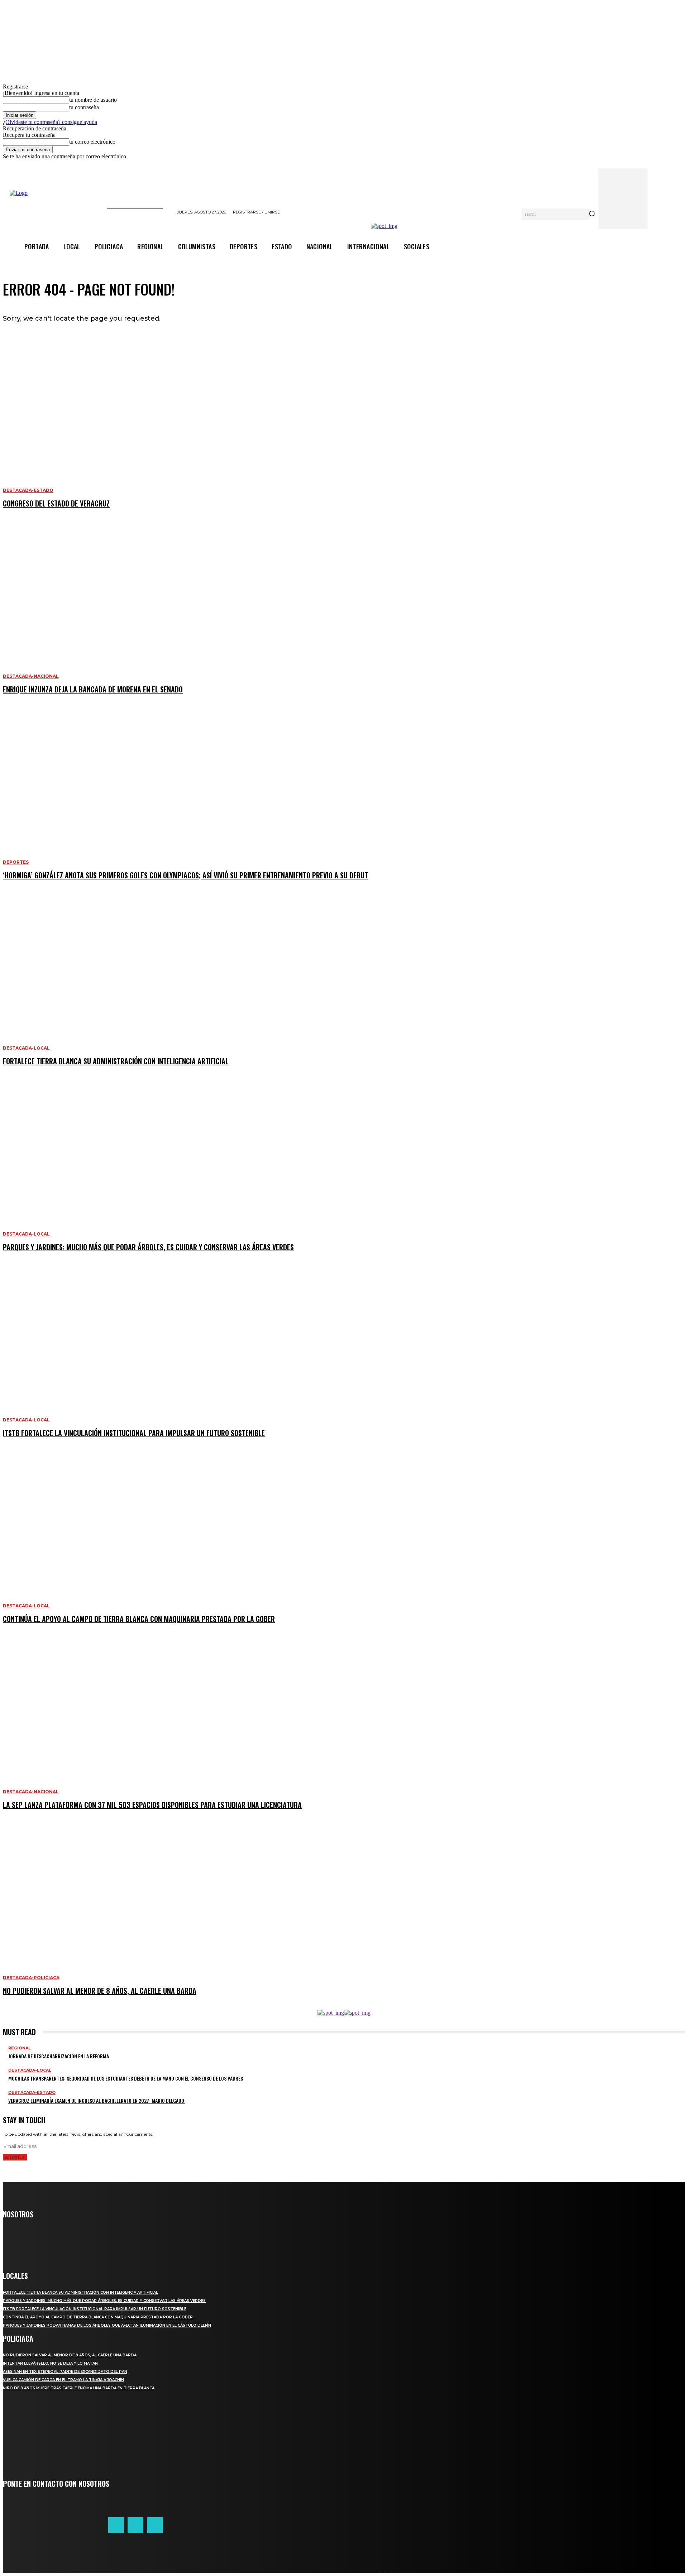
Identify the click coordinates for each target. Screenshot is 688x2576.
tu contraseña (84, 107)
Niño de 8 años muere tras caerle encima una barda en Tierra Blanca (79, 2388)
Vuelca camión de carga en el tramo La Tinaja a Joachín (63, 2380)
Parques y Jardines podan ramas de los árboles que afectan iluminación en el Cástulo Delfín (107, 2325)
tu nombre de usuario (93, 100)
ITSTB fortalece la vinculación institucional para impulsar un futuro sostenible (95, 2309)
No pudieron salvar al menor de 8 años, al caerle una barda (70, 2355)
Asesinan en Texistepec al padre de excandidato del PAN (65, 2372)
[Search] (592, 214)
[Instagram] (155, 2525)
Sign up (15, 2157)
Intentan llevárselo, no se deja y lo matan (50, 2363)
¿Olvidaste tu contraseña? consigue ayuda (50, 122)
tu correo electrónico (92, 142)
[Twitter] (135, 2525)
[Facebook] (116, 2525)
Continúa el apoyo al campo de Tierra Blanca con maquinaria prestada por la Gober (98, 2317)
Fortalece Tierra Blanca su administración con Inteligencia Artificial (80, 2292)
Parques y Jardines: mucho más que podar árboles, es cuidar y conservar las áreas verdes (104, 2301)
